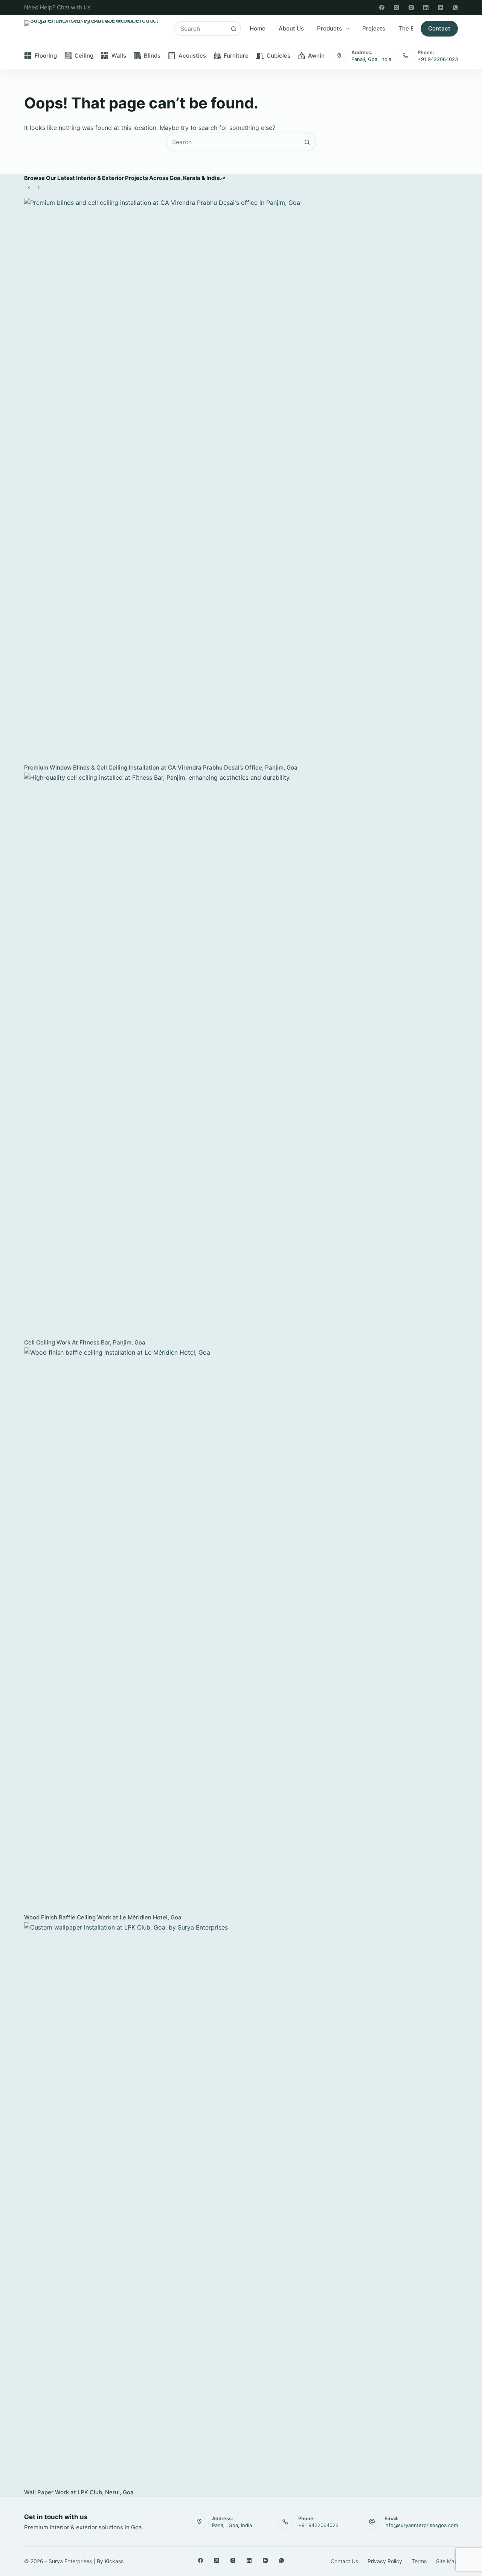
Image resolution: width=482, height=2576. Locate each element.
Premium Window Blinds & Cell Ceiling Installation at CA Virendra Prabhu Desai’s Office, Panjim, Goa (161, 767)
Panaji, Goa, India (371, 59)
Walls (119, 56)
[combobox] (201, 29)
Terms (419, 2561)
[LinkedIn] (426, 8)
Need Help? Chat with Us (57, 7)
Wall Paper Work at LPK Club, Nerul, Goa (79, 2492)
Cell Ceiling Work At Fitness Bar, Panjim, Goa (85, 1342)
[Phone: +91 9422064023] (405, 56)
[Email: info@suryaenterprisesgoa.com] (372, 2522)
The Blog (410, 28)
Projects (374, 28)
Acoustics (192, 56)
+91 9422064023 (438, 59)
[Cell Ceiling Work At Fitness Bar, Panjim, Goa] (241, 1055)
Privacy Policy (385, 2561)
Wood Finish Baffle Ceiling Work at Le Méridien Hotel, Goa (103, 1917)
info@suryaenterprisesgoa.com (421, 2525)
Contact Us (344, 2561)
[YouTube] (441, 8)
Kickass (114, 2561)
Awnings (320, 56)
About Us (291, 28)
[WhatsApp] (455, 8)
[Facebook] (382, 8)
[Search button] (233, 29)
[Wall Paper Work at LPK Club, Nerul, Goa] (241, 2205)
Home (258, 28)
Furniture (236, 56)
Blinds (152, 56)
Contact (439, 28)
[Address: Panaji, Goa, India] (339, 56)
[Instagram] (411, 8)
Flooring (46, 56)
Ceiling (84, 56)
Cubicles (278, 56)
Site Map (447, 2561)
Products (329, 28)
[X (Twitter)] (397, 8)
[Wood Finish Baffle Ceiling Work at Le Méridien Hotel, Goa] (241, 1630)
